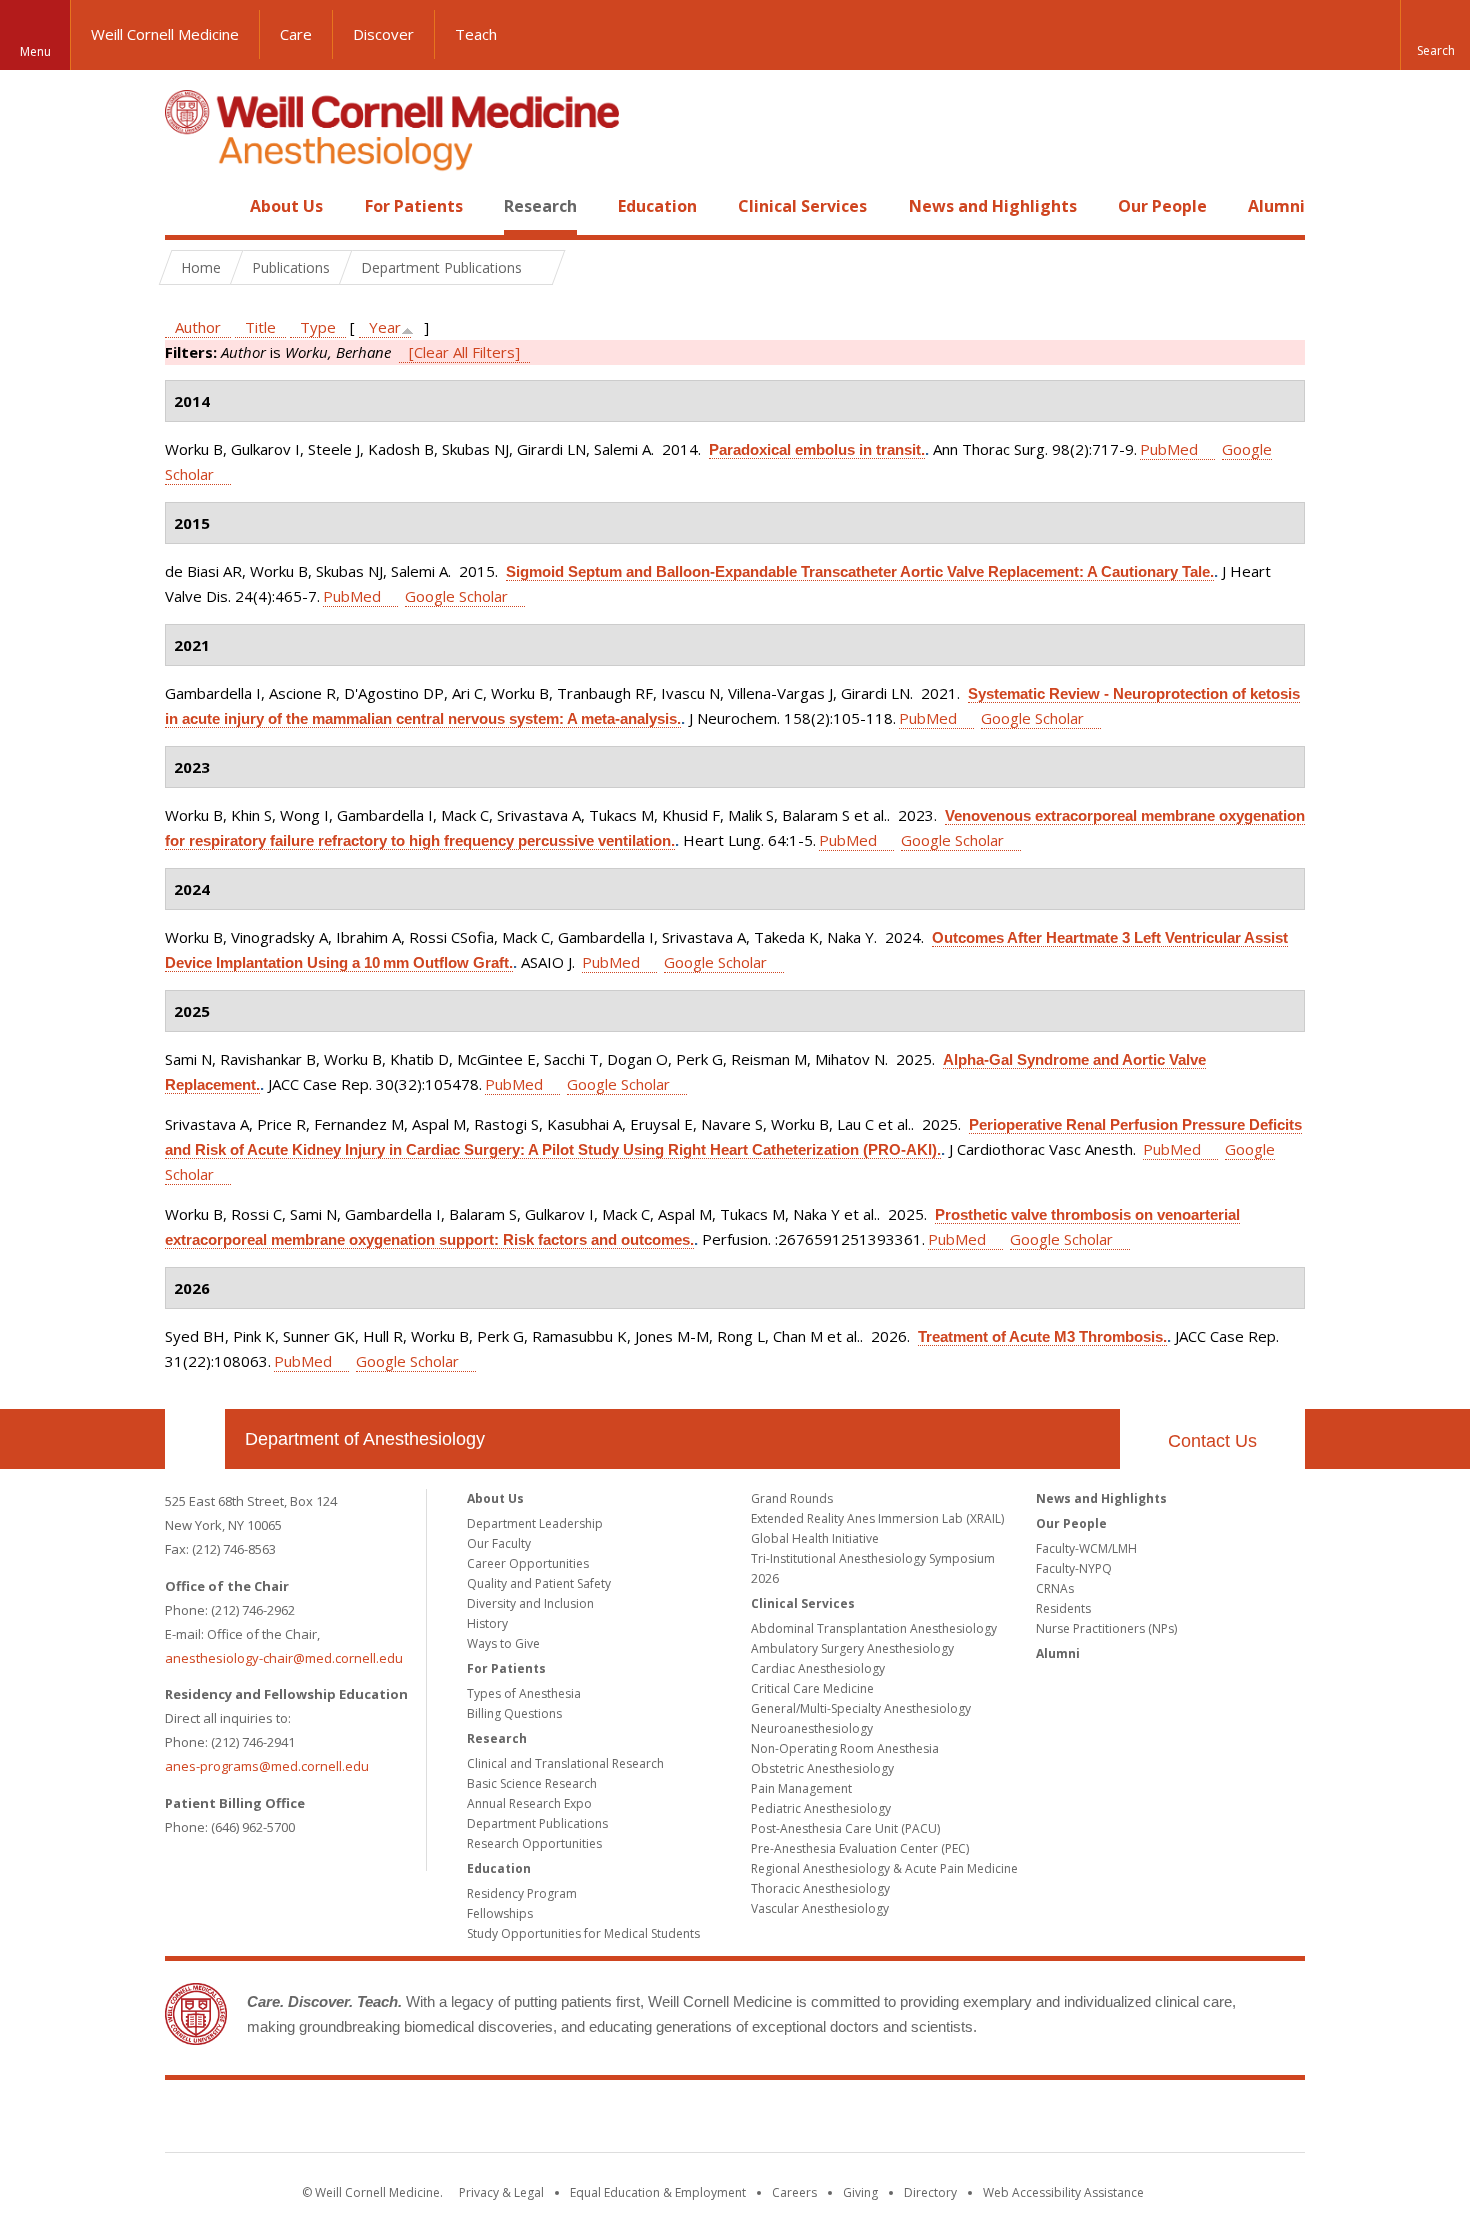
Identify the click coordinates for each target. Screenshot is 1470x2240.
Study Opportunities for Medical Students (583, 1933)
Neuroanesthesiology (812, 1728)
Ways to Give (503, 1643)
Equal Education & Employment (658, 2192)
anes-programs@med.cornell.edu (267, 1766)
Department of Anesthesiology (365, 1439)
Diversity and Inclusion (530, 1603)
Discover (383, 34)
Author (198, 327)
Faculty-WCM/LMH (1086, 1548)
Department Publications (537, 1823)
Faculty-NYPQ (1074, 1568)
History (487, 1623)
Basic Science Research (532, 1783)
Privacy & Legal (501, 2192)
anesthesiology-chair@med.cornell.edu (284, 1658)
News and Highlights (993, 206)
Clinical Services (802, 206)
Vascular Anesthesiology (820, 1908)
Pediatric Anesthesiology (821, 1808)
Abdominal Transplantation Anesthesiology (874, 1628)
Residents (1063, 1608)
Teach (476, 34)
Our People (1162, 206)
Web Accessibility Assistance (1063, 2192)
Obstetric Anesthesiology (822, 1768)
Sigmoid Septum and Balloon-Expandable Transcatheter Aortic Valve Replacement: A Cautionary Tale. (860, 571)
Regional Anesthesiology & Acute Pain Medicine (884, 1868)
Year (385, 327)
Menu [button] (35, 51)
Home (187, 206)
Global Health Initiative (815, 1538)
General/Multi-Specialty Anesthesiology (861, 1708)
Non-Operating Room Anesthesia (845, 1748)
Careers (794, 2192)
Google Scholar (456, 596)
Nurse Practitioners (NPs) (1106, 1628)
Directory (930, 2192)
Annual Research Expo (529, 1803)
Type (318, 327)
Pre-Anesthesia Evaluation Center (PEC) (860, 1848)
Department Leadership (535, 1523)
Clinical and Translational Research (565, 1763)
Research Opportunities (534, 1843)
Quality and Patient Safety (539, 1583)
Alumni (1276, 206)
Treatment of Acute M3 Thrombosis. (1042, 1336)
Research (540, 206)
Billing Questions (514, 1713)
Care (296, 34)
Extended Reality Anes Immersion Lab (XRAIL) (877, 1518)
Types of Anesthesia (524, 1693)
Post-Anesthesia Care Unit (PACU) (845, 1828)
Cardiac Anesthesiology (818, 1668)
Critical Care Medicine (812, 1688)
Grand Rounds (792, 1498)
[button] (1435, 35)
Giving (860, 2192)
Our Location (195, 1439)
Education (657, 206)
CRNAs (1055, 1588)
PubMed (1169, 449)
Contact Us (1212, 1441)
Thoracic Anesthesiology (820, 1888)
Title (260, 327)
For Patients (414, 206)
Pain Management (801, 1788)
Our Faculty (499, 1543)
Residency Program (522, 1893)
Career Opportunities (528, 1563)
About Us (286, 206)
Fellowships (500, 1913)
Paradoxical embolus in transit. (817, 449)
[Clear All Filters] (464, 352)
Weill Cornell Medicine (165, 34)
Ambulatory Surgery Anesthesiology (852, 1648)
